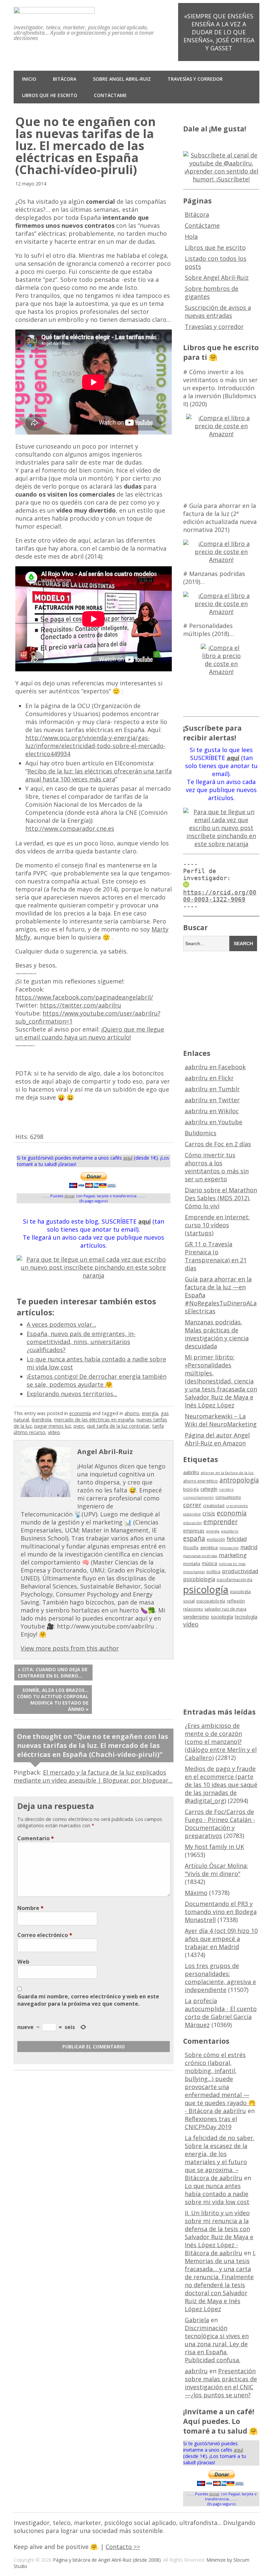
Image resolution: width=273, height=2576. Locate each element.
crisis (209, 1513)
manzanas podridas (200, 1556)
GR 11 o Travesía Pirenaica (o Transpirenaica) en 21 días (216, 1256)
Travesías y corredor (195, 79)
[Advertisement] (228, 999)
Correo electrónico (45, 1935)
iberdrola (41, 1420)
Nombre (30, 1908)
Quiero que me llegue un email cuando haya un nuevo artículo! (90, 1033)
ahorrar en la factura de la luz (227, 1473)
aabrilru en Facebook (215, 1067)
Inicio (29, 79)
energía (150, 1413)
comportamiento (198, 1497)
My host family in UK (214, 1847)
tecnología (246, 1617)
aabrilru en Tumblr (212, 1089)
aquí (128, 1158)
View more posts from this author (70, 1648)
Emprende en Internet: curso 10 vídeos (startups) (217, 1225)
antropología (239, 1480)
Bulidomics (201, 1133)
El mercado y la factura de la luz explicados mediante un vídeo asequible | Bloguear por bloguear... (93, 1776)
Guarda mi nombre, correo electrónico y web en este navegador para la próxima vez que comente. (88, 2000)
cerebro (226, 1489)
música (209, 1563)
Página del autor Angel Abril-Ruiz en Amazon (217, 1439)
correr (192, 1505)
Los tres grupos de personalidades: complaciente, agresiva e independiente (220, 1978)
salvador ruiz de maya (225, 1609)
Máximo (196, 1893)
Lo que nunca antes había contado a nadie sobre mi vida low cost (217, 2194)
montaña (192, 1564)
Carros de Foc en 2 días (218, 1144)
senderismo (196, 1617)
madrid (249, 1547)
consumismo (228, 1497)
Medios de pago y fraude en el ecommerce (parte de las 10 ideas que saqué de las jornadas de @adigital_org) (221, 1785)
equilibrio (230, 1531)
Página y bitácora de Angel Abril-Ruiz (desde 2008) (107, 2560)
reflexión (236, 1601)
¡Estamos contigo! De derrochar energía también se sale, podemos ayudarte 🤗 (97, 1380)
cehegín (209, 1489)
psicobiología (199, 1579)
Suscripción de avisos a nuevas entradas (218, 311)
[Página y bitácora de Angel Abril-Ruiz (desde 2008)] (54, 9)
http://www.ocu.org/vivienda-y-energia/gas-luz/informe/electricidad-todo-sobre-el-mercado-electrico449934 (95, 746)
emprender (221, 1522)
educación (192, 1523)
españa (194, 1538)
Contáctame (110, 95)
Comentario (36, 1838)
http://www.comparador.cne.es (70, 828)
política (213, 1572)
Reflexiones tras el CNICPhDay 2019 (211, 2123)
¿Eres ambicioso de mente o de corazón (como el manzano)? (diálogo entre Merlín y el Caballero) (221, 1742)
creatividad (214, 1506)
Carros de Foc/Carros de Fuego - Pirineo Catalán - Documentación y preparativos (220, 1824)
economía (80, 1413)
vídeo (54, 1432)
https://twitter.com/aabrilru (81, 1005)
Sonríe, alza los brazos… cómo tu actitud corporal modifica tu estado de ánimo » (53, 1700)
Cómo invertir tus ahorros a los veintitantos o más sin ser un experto (217, 1167)
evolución (216, 1539)
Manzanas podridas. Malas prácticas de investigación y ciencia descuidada (217, 1334)
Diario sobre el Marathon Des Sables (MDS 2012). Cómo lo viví (221, 1198)
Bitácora (65, 79)
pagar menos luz (53, 1426)
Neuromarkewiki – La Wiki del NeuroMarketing (221, 1420)
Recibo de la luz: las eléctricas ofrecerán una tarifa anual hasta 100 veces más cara (99, 775)
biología (191, 1489)
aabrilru (191, 1472)
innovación (229, 1548)
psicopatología (211, 1601)
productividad (240, 1571)
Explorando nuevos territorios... (72, 1394)
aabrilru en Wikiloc (212, 1111)
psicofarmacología (235, 1580)
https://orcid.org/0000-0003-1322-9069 (220, 896)
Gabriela (197, 2320)
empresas (194, 1531)
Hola (191, 236)
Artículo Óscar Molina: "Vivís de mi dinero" (216, 1870)
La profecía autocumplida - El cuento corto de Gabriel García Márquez (221, 2013)
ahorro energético (200, 1481)
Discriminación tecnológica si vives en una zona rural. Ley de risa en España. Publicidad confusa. (217, 2344)
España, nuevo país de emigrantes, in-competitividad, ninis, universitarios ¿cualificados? (81, 1342)
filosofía (191, 1548)
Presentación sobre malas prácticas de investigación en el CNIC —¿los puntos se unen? (221, 2383)
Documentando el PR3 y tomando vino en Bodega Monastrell (221, 1912)
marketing (233, 1555)
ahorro (132, 1413)
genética (209, 1547)
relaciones (193, 1609)
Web (23, 1962)
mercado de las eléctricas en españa (94, 1420)
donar (70, 1196)
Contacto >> (123, 2547)
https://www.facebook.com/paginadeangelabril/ (84, 997)
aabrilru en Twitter (212, 1100)
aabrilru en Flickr (209, 1078)
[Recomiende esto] (19, 1125)
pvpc (79, 1426)
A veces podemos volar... (61, 1324)
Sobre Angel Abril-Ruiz (122, 79)
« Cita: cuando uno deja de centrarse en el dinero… (53, 1673)
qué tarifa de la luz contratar (118, 1426)
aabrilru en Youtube (214, 1122)
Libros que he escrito (50, 95)
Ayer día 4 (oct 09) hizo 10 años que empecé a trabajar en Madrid (221, 1939)
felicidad (237, 1539)
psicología (206, 1589)
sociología (222, 1617)
